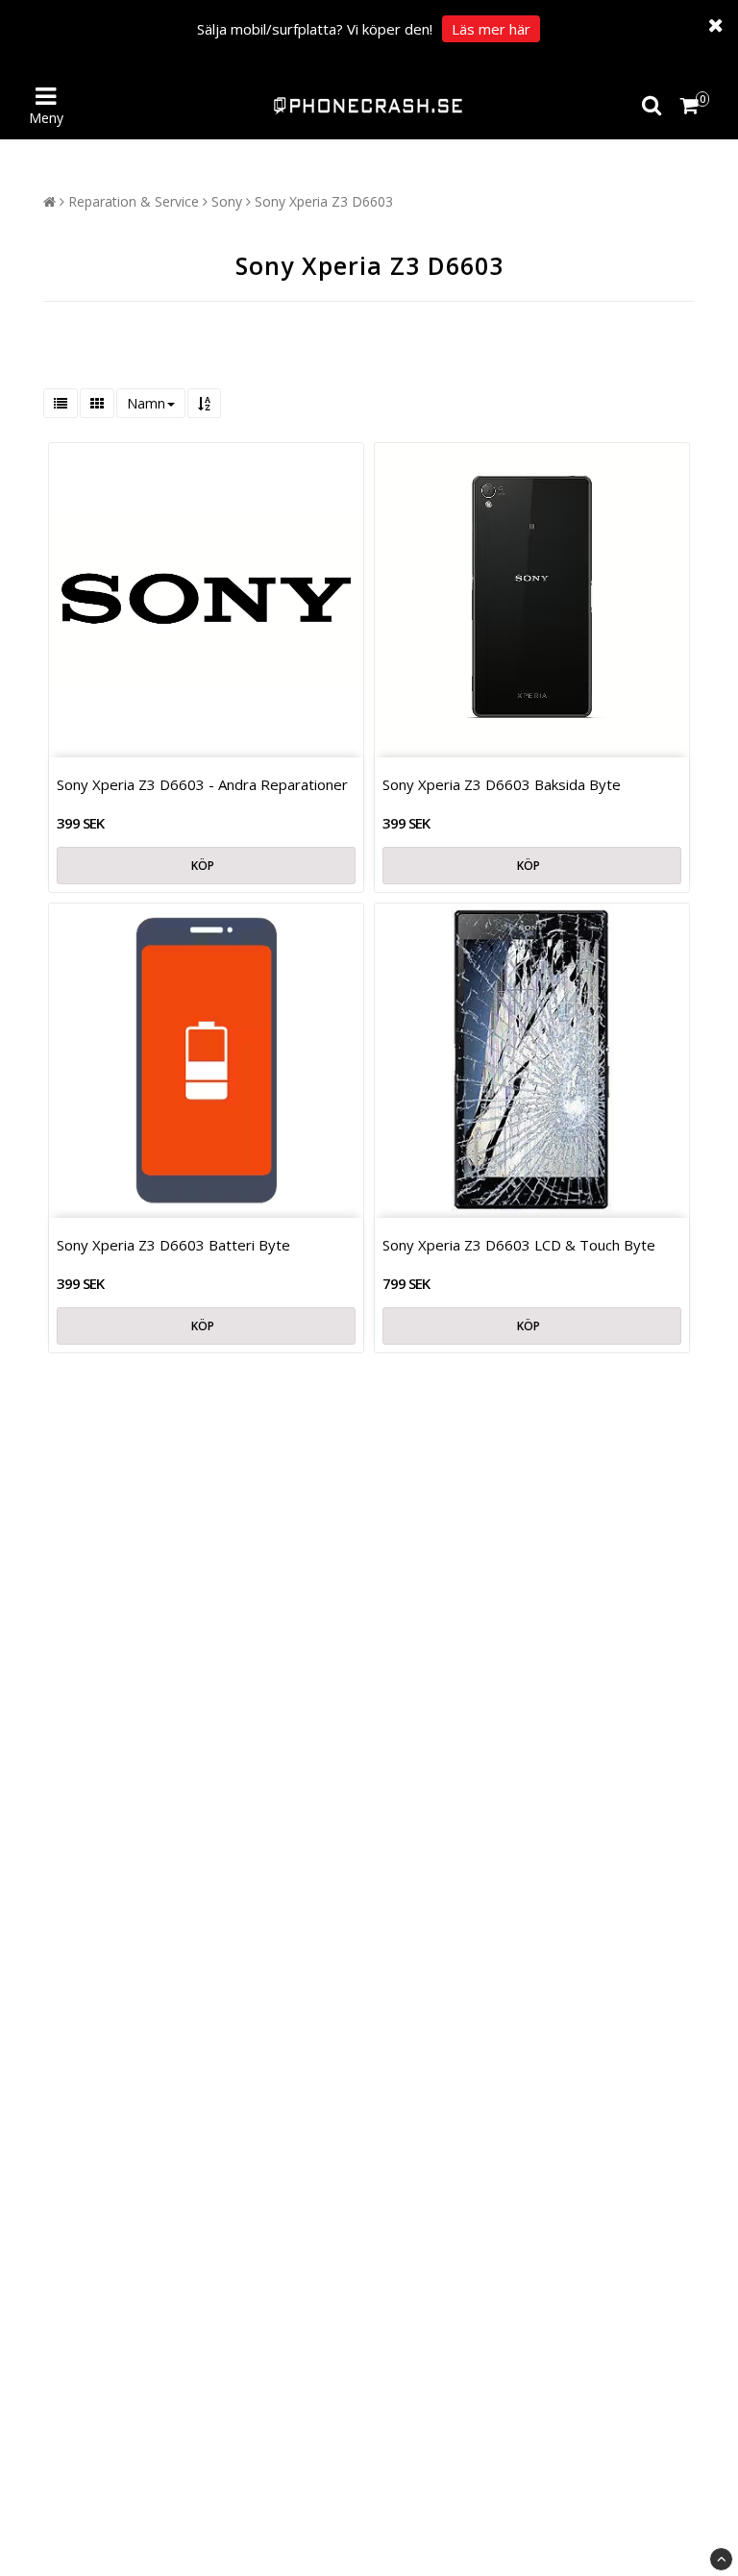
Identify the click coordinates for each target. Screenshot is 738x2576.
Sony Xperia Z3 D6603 (324, 201)
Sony (227, 201)
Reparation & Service (134, 201)
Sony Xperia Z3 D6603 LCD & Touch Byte (519, 1245)
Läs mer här (491, 29)
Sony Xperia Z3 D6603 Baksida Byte (502, 784)
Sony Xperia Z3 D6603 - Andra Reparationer (202, 784)
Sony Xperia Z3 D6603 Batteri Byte (173, 1245)
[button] (692, 106)
